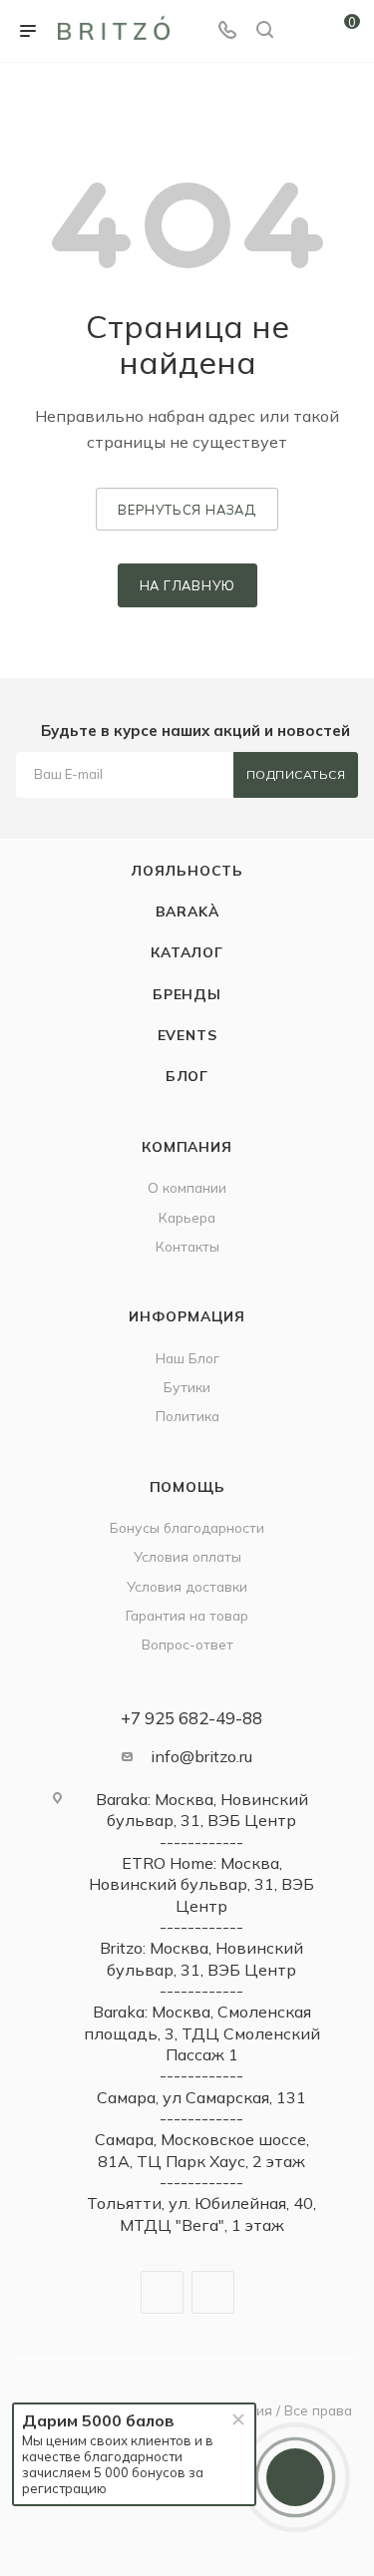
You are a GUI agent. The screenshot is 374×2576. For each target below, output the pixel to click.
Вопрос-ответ (187, 1644)
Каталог (187, 952)
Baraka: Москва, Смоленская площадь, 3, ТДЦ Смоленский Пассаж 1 (202, 2033)
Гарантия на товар (187, 1615)
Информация (187, 1316)
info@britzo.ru (201, 1756)
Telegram (162, 2292)
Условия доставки (187, 1586)
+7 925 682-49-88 (191, 1718)
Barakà (187, 911)
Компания (187, 1146)
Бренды (187, 994)
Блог (187, 1076)
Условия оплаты (187, 1556)
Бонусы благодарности (187, 1527)
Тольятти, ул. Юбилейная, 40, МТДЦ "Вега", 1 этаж (201, 2213)
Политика (187, 1416)
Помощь (187, 1486)
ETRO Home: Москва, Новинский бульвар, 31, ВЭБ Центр (201, 1884)
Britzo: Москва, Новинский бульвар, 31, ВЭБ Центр (201, 1958)
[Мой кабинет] (302, 31)
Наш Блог (187, 1358)
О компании (187, 1187)
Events (187, 1035)
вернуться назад (187, 510)
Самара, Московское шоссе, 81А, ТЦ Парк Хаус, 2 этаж (202, 2150)
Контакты (187, 1246)
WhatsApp (213, 2292)
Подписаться (296, 774)
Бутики (187, 1387)
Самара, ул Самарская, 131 (201, 2097)
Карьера (187, 1217)
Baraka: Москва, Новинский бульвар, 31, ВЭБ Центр (202, 1810)
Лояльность (187, 870)
